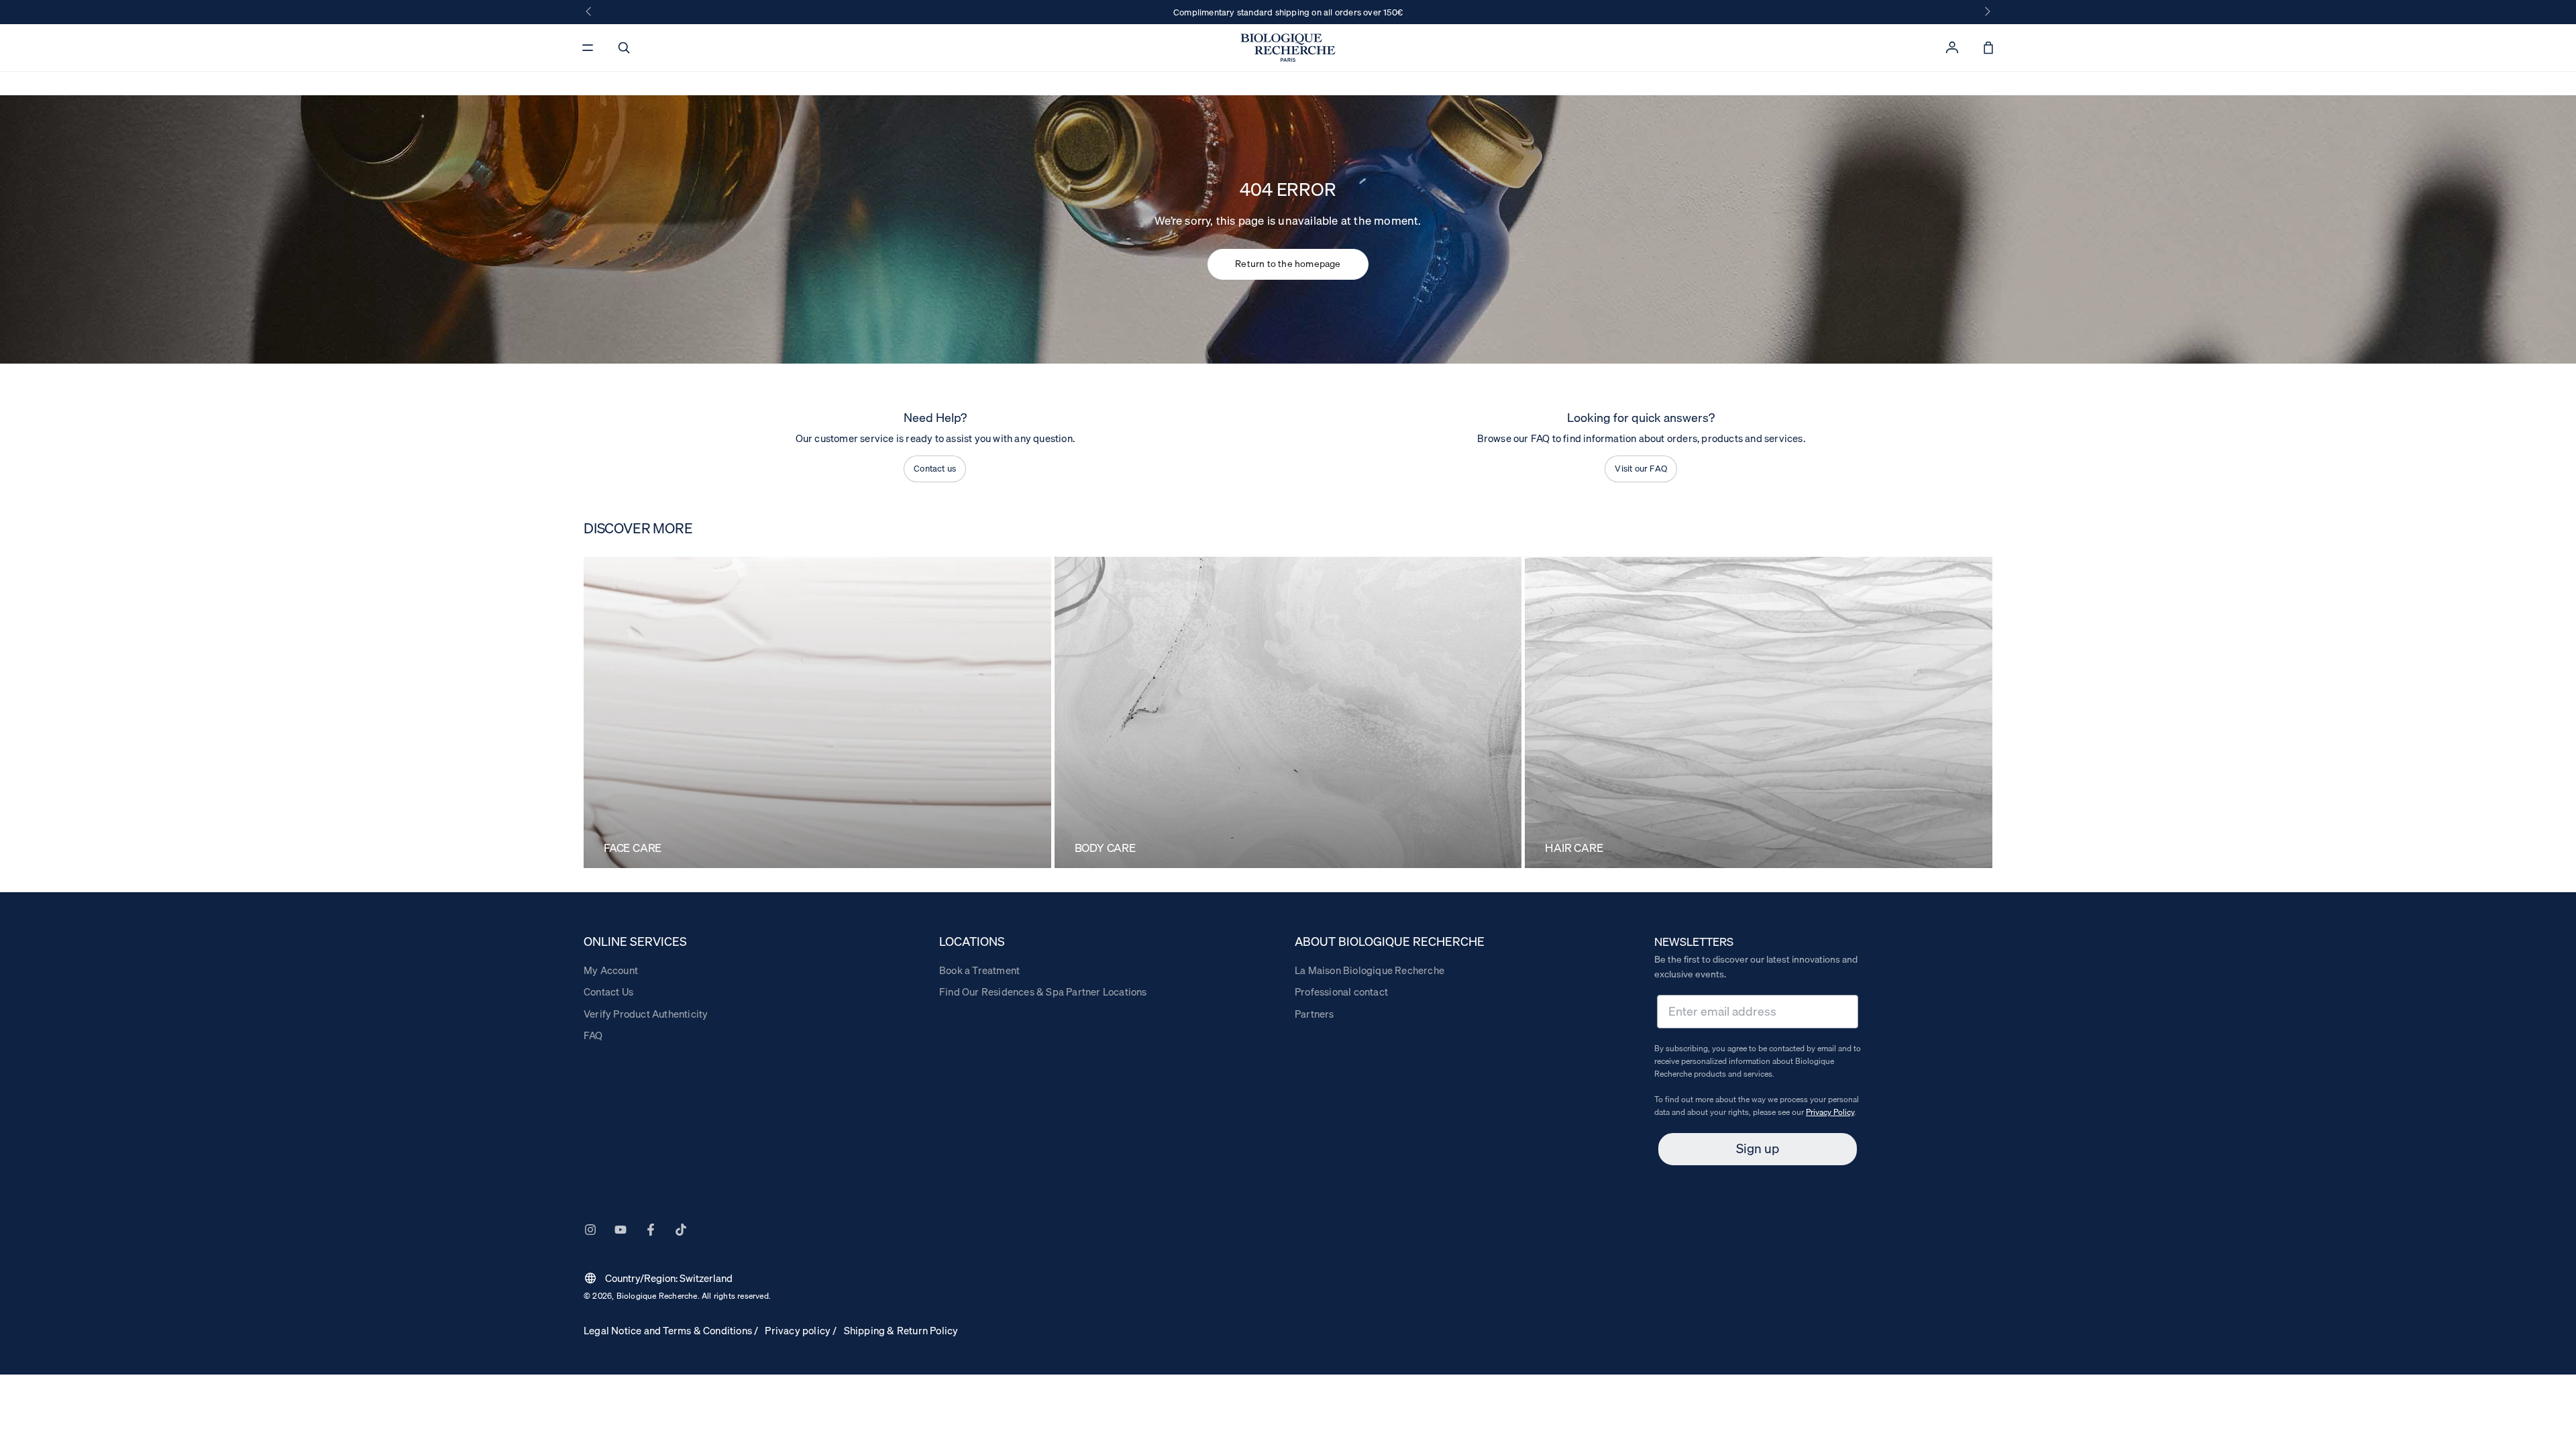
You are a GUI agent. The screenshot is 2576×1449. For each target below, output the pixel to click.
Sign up (1758, 1148)
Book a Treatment (979, 970)
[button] (624, 48)
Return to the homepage (1288, 264)
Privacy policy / (801, 1330)
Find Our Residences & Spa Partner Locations (1043, 991)
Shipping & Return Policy (901, 1330)
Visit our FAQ (1641, 468)
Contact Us (608, 991)
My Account (611, 970)
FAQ (593, 1035)
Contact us (935, 468)
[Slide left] (590, 12)
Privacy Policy (1830, 1112)
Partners (1314, 1014)
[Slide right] (1986, 12)
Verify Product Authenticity (646, 1014)
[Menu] (588, 48)
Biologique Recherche (657, 1296)
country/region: (658, 1278)
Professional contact (1341, 991)
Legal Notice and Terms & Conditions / (671, 1330)
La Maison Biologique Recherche (1370, 970)
